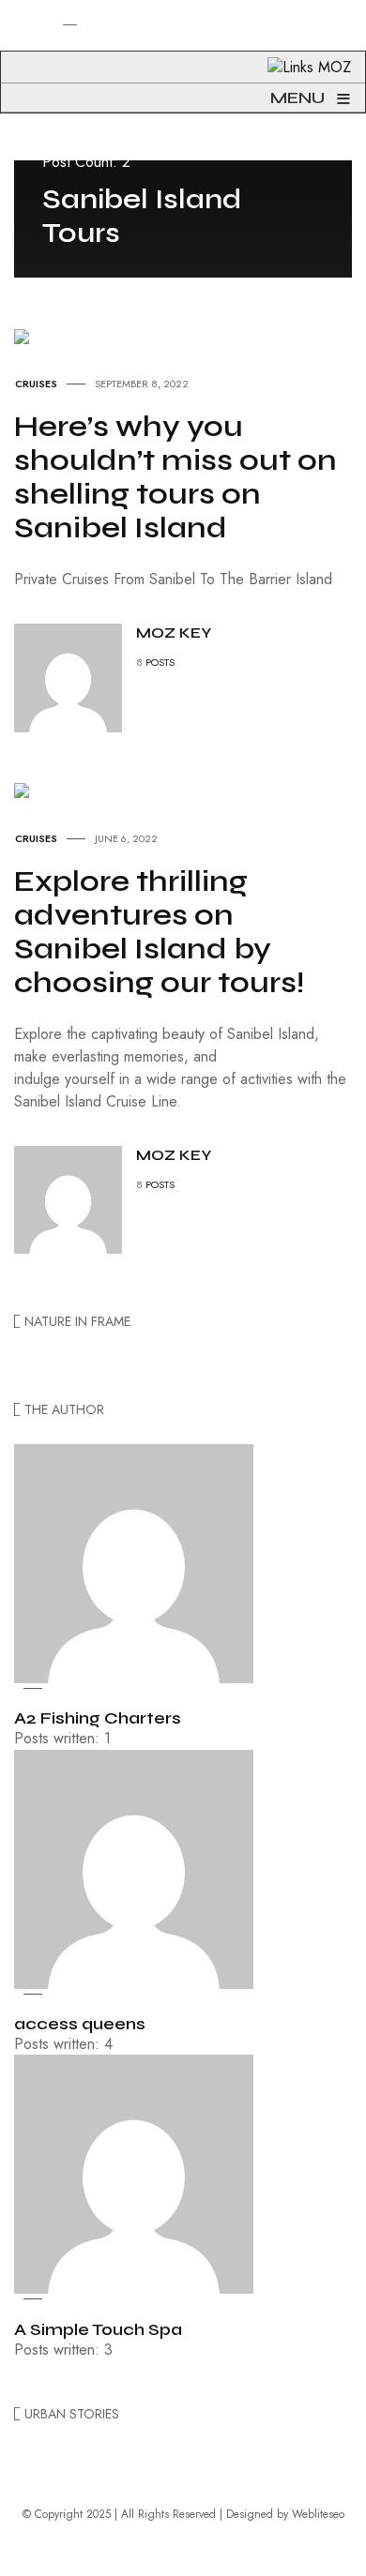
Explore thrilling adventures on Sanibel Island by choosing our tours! (160, 932)
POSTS (160, 662)
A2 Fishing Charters (98, 1718)
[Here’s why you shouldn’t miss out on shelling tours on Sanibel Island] (22, 334)
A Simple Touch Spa (98, 2329)
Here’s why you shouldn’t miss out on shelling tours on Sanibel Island (175, 477)
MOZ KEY (174, 633)
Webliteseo (318, 2514)
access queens (80, 2024)
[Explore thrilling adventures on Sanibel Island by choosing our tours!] (22, 789)
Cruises (36, 384)
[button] (13, 53)
